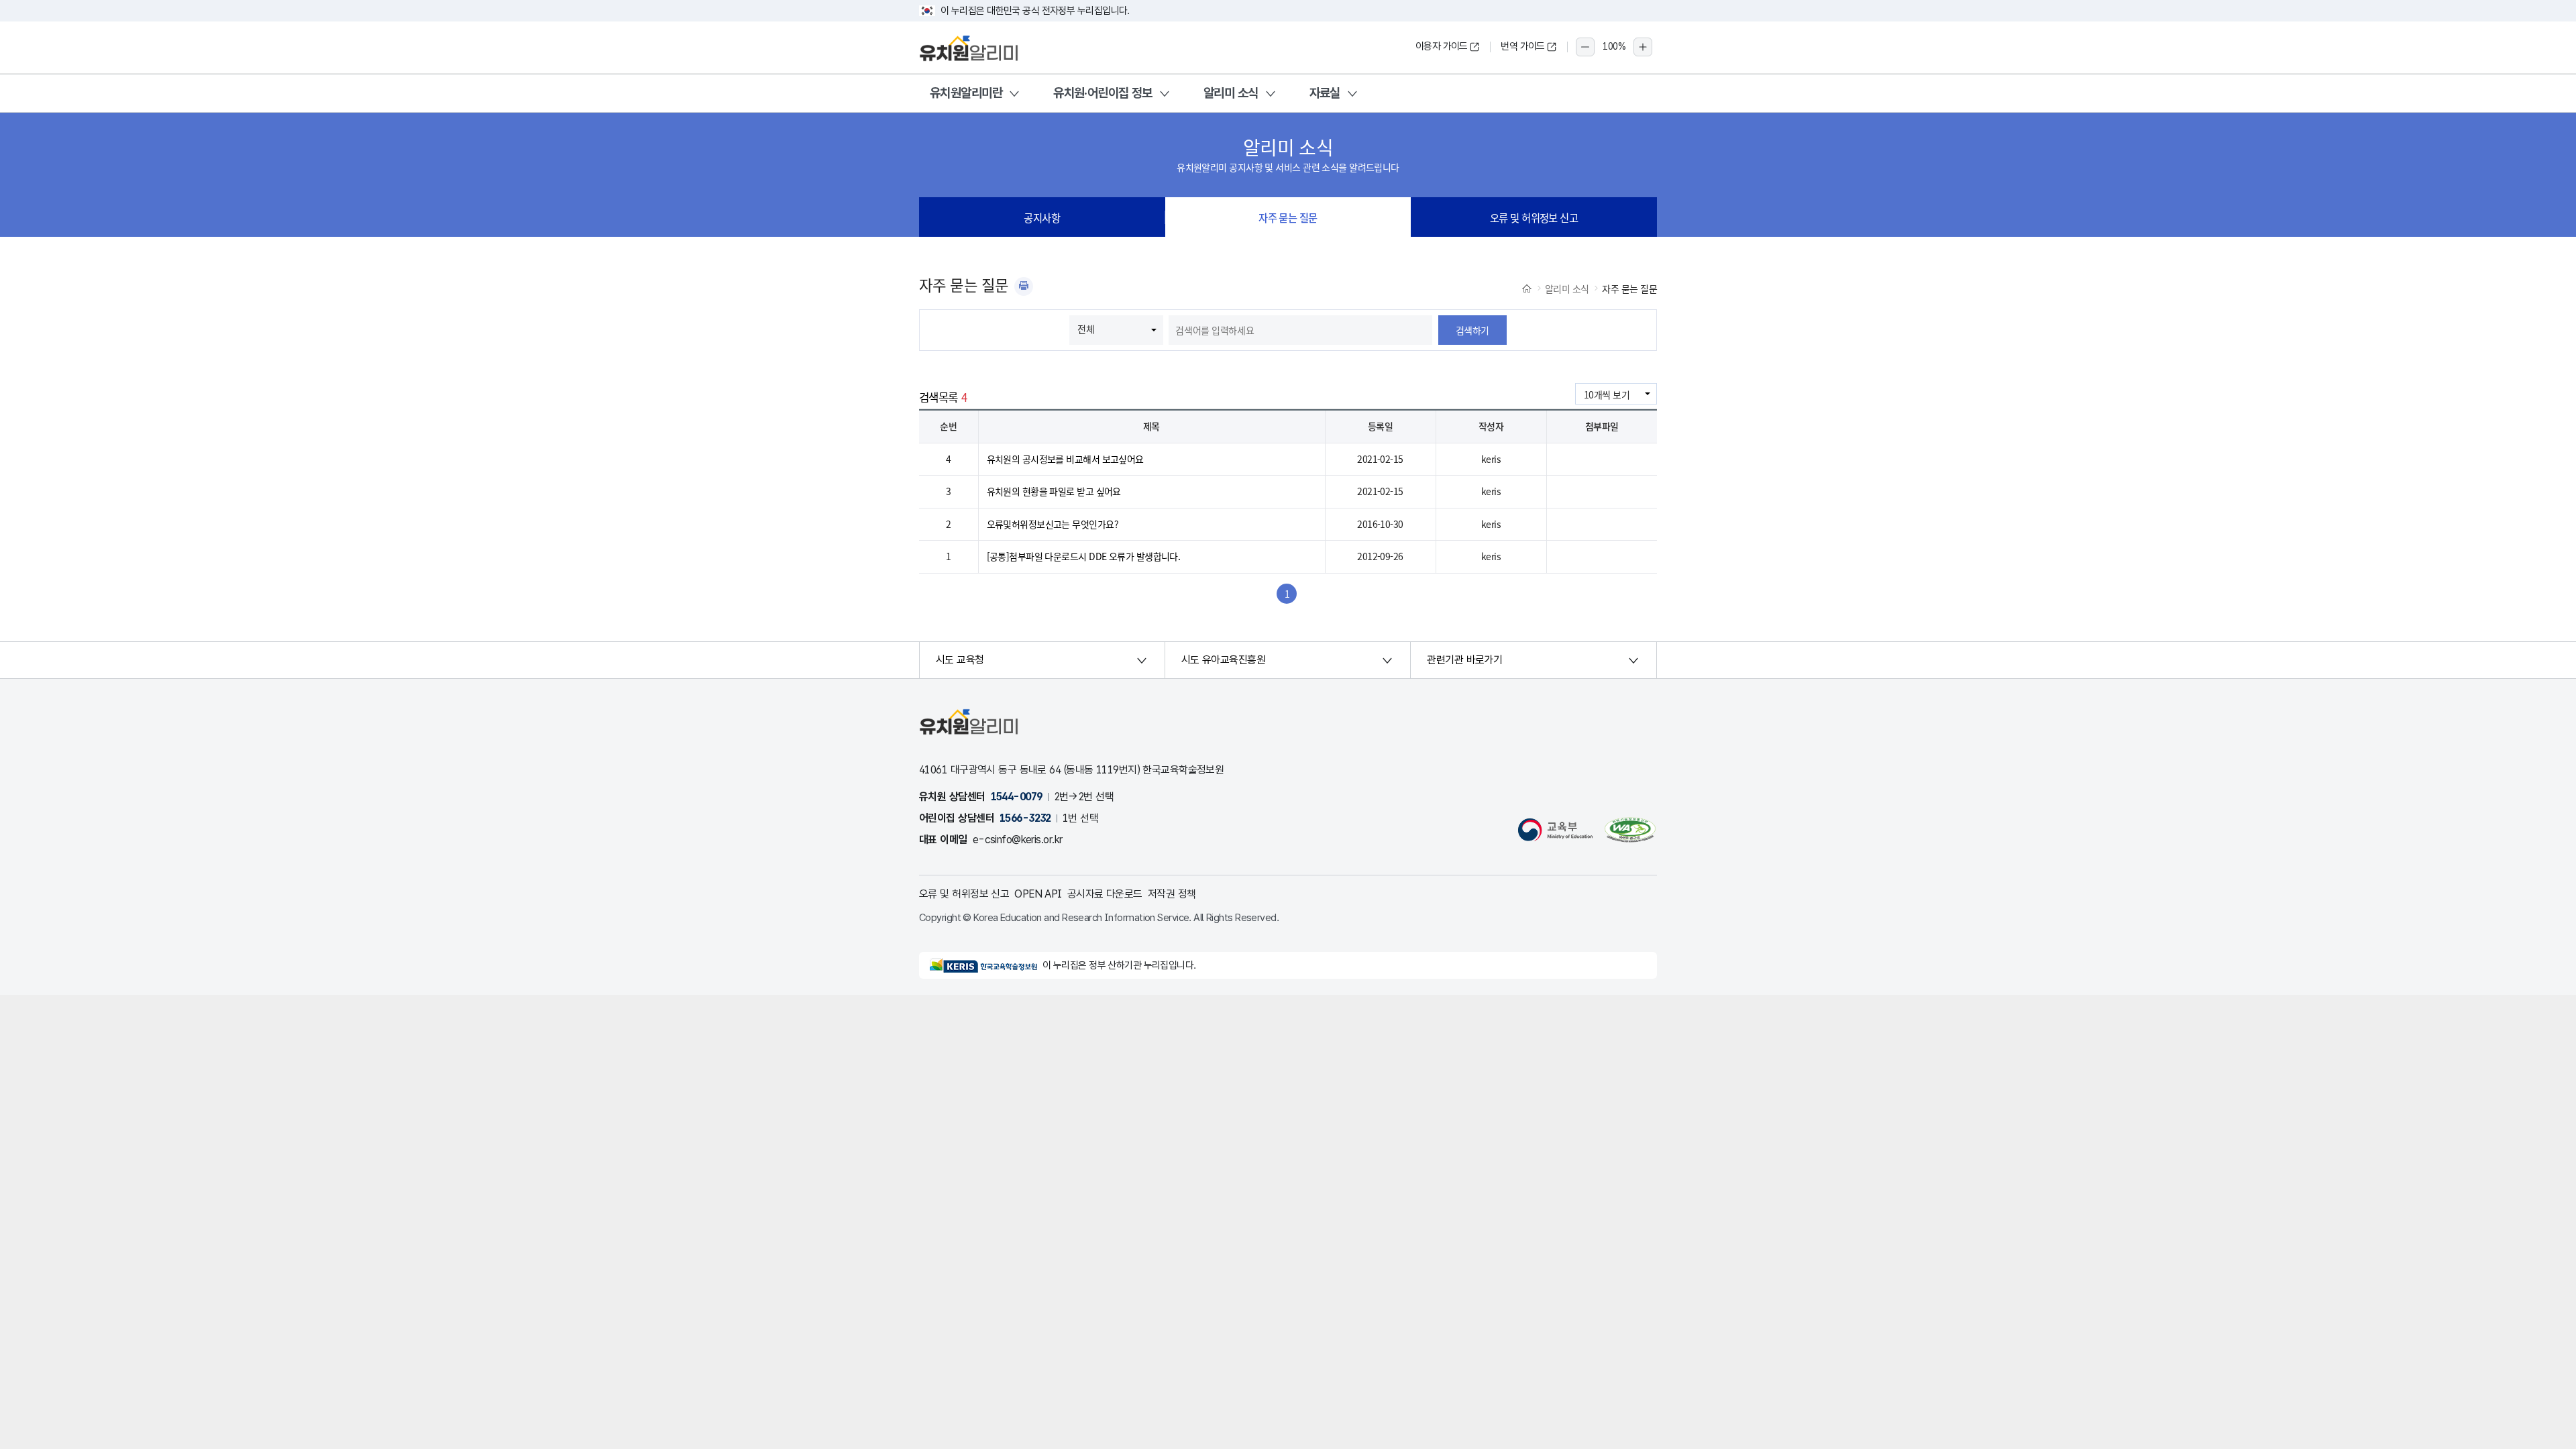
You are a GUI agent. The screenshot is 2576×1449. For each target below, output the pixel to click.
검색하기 (1472, 330)
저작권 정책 (1172, 894)
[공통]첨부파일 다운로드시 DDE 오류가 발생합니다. (1084, 556)
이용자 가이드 (1442, 46)
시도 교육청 (960, 660)
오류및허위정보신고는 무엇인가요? (1053, 524)
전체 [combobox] (1086, 329)
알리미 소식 (1231, 93)
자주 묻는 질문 (1288, 217)
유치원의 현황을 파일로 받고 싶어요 (1054, 491)
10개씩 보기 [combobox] (1607, 394)
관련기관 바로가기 (1464, 660)
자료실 (1325, 93)
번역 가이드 (1523, 46)
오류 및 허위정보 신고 (1534, 217)
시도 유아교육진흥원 (1223, 660)
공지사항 (1042, 217)
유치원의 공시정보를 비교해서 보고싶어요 (1065, 459)
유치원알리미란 (966, 93)
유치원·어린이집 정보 (1103, 93)
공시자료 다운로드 (1105, 894)
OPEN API (1038, 894)
